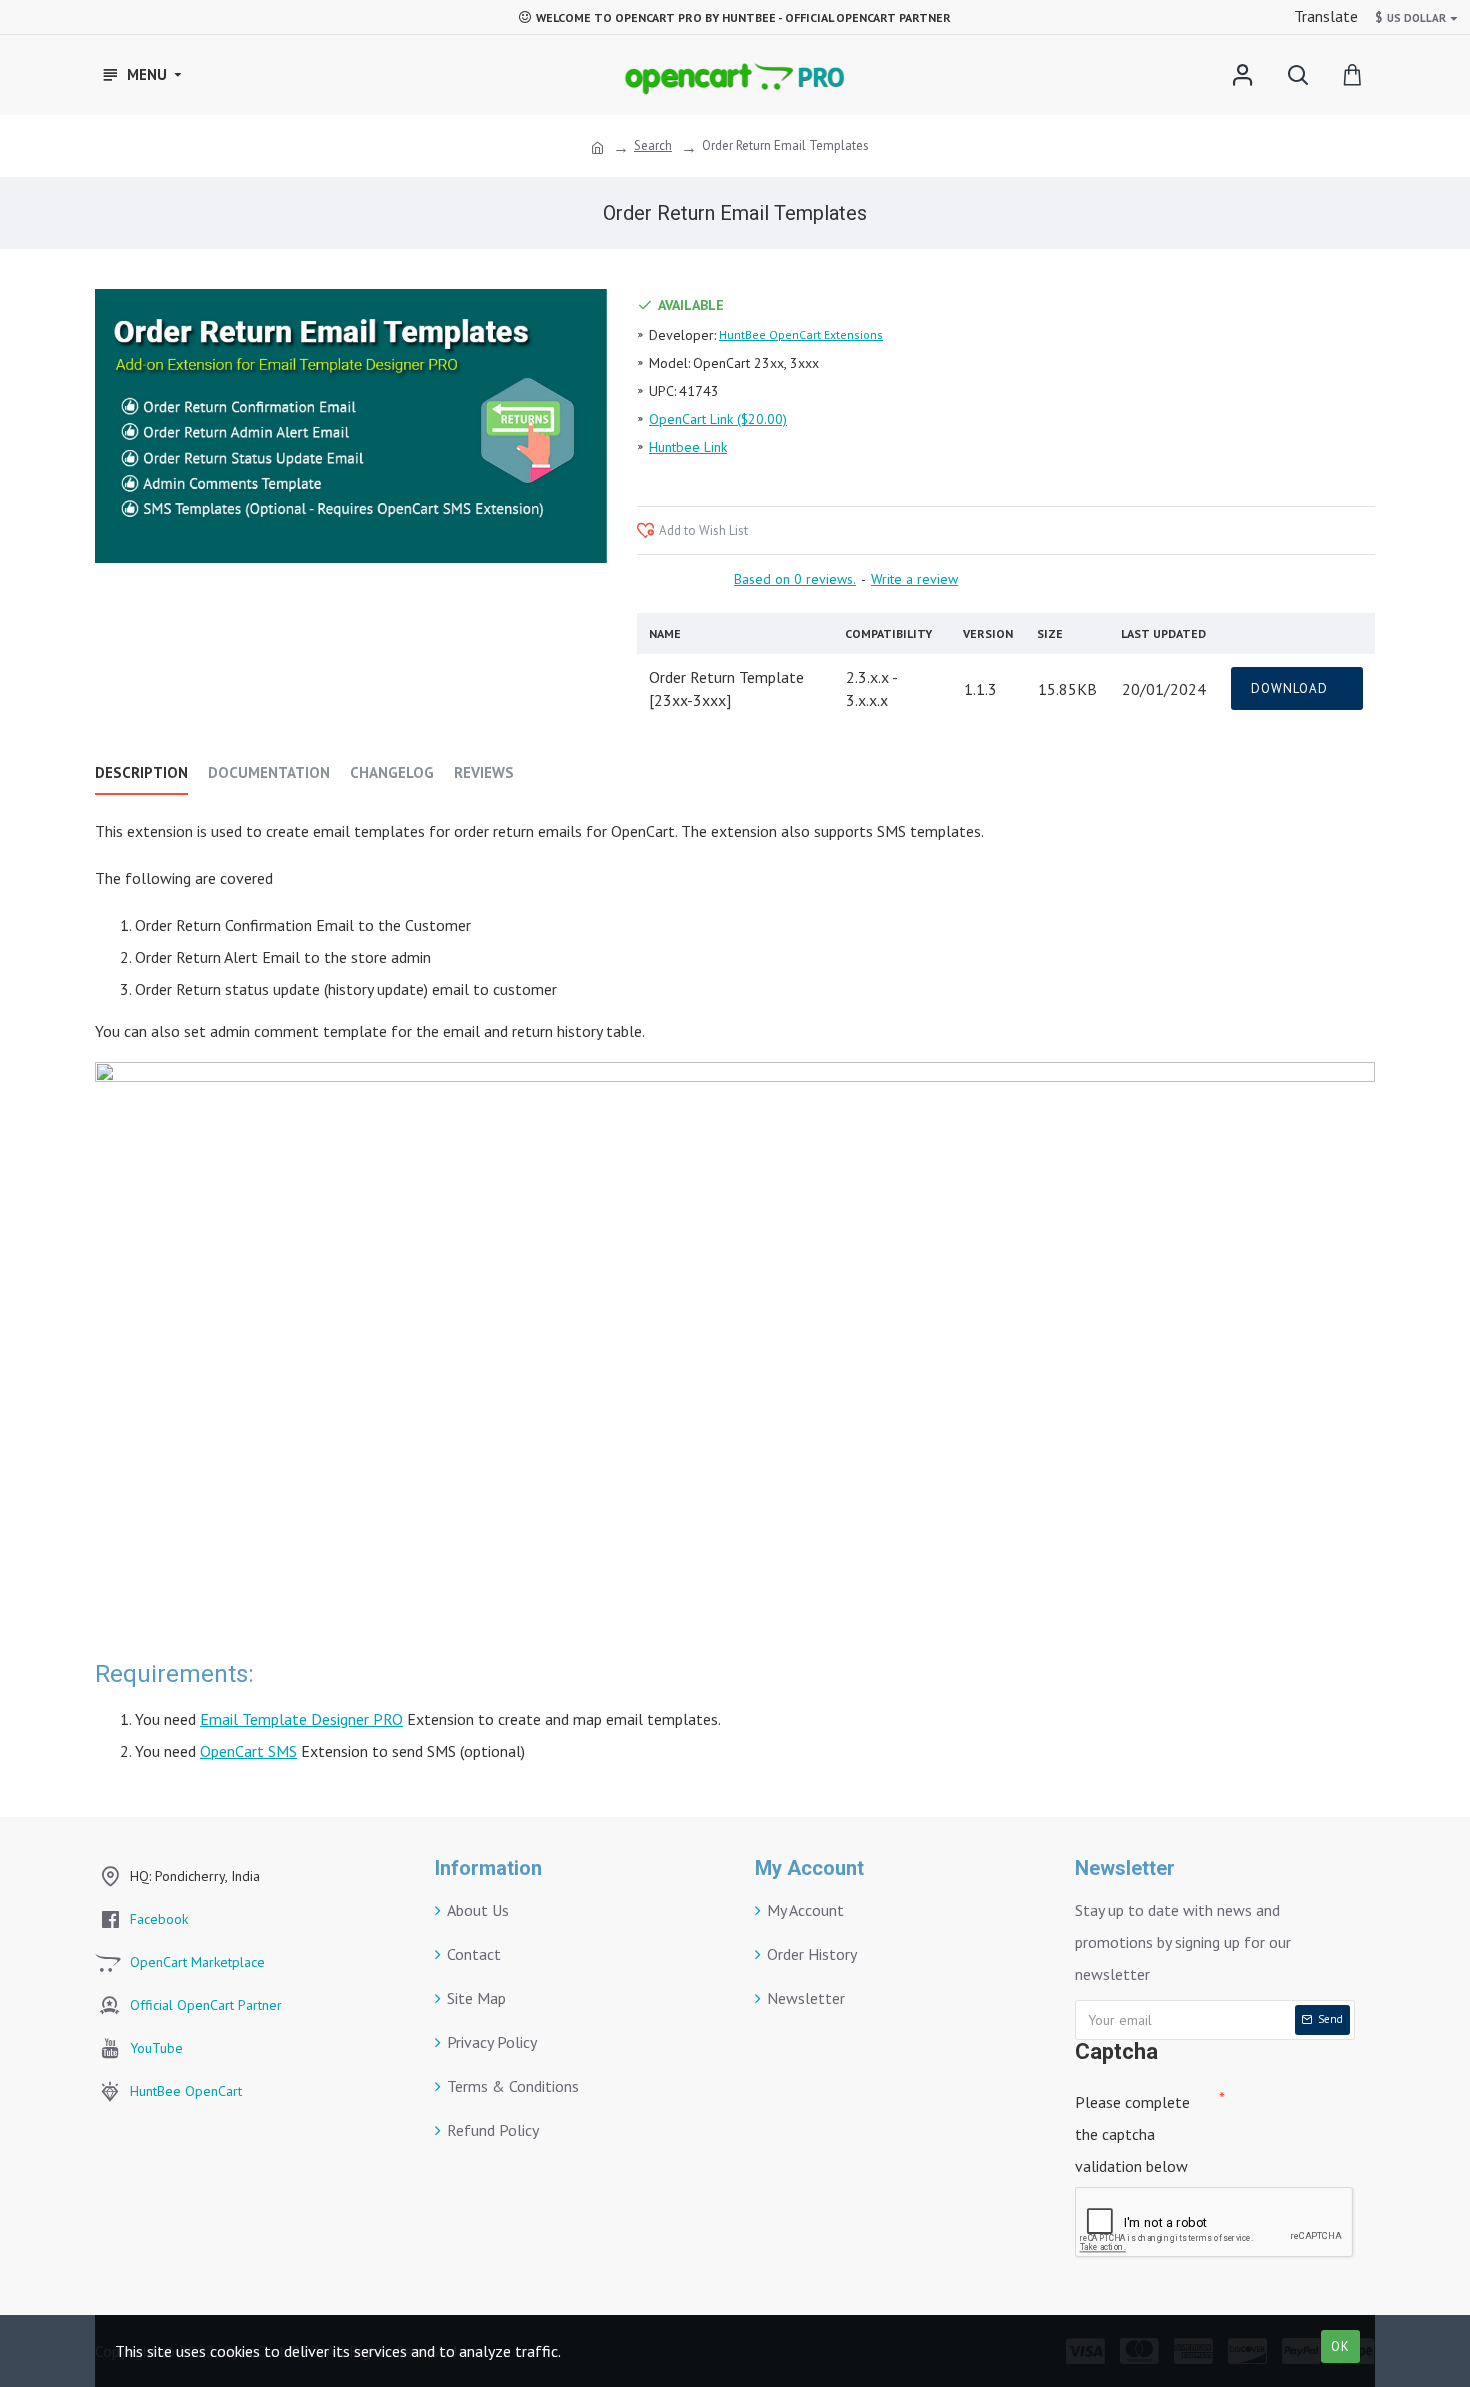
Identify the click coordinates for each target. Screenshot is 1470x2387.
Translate (1324, 16)
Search (653, 145)
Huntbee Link (688, 447)
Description (141, 773)
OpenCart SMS (248, 1751)
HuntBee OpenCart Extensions (801, 334)
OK (1340, 2346)
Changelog (392, 773)
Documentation (269, 773)
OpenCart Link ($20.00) (718, 419)
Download (1291, 688)
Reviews (484, 773)
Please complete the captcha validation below (1132, 2134)
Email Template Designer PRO (301, 1719)
